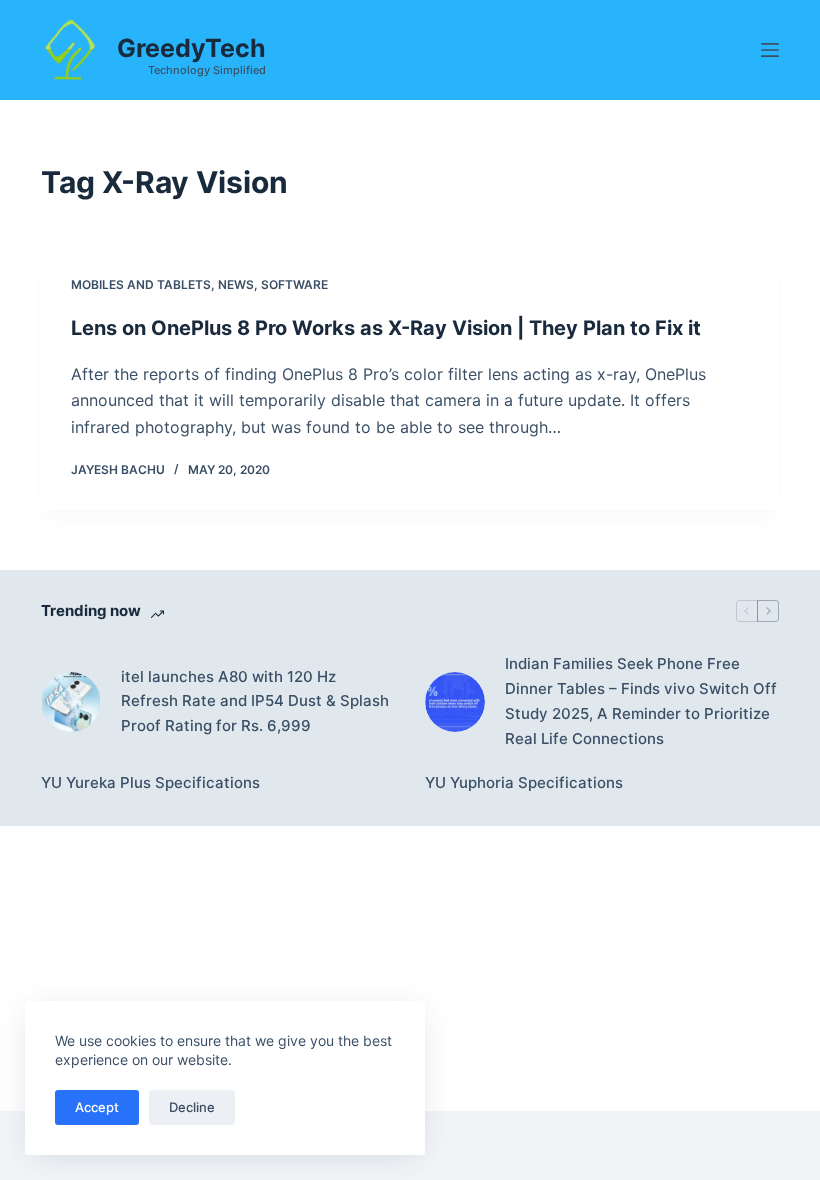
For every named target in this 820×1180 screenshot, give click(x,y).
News (236, 284)
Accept (97, 1107)
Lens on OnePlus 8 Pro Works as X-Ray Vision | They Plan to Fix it (386, 328)
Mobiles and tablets (141, 284)
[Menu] (770, 50)
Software (294, 284)
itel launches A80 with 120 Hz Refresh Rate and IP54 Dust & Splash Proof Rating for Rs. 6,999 (255, 701)
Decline (192, 1107)
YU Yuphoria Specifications (524, 782)
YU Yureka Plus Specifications (150, 782)
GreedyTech (191, 48)
